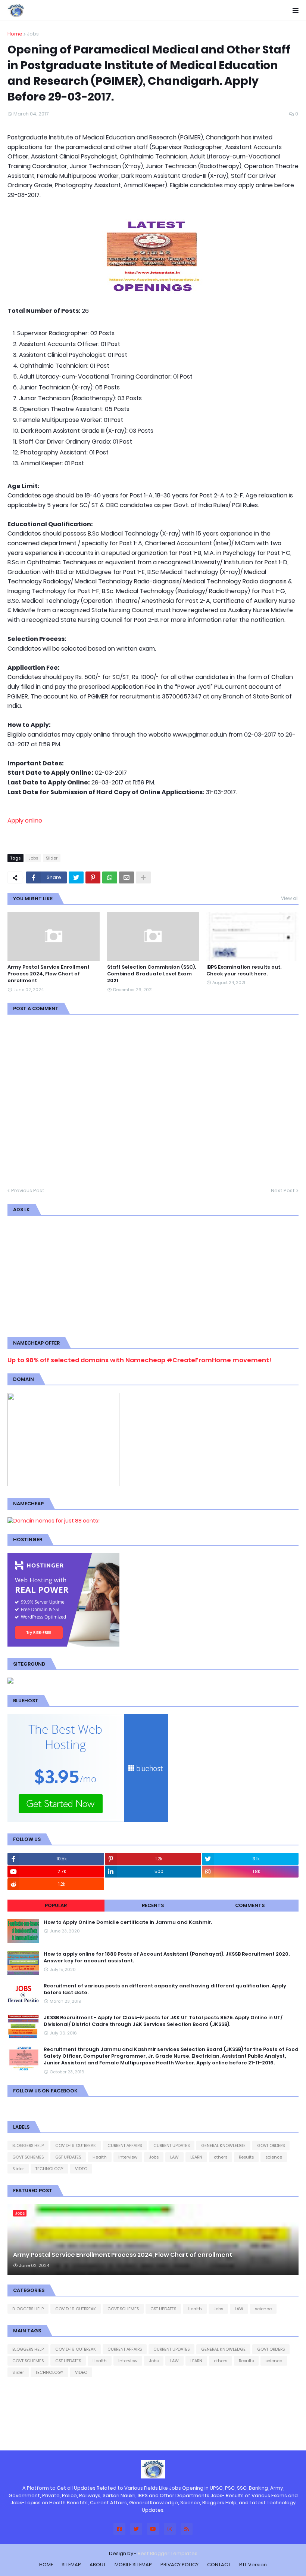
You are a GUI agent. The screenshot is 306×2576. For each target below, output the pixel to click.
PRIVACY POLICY (179, 2565)
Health (100, 2157)
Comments (250, 1905)
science (274, 2157)
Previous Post (28, 1190)
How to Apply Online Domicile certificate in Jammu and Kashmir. (128, 1922)
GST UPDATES (68, 2157)
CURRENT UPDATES (171, 2145)
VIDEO (81, 2169)
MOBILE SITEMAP (133, 2565)
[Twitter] (76, 877)
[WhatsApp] (110, 877)
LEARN (196, 2157)
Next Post (283, 1190)
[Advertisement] (153, 1275)
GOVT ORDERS (271, 2145)
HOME (46, 2565)
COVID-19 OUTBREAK (76, 2145)
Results (246, 2157)
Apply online (25, 820)
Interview (128, 2157)
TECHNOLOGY (49, 2169)
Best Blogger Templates (168, 2553)
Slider (52, 858)
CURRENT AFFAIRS (125, 2145)
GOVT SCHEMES (28, 2157)
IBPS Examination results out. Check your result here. (244, 971)
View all (290, 898)
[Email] (127, 877)
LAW (174, 2157)
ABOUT (98, 2565)
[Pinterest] (93, 877)
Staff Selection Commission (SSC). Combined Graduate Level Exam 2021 (152, 974)
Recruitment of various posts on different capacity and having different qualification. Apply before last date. (165, 1989)
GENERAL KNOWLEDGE (223, 2145)
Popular (56, 1905)
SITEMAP (71, 2565)
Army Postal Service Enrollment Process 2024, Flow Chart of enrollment (49, 974)
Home (15, 34)
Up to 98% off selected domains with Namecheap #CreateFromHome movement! (139, 1360)
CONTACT (219, 2565)
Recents (153, 1905)
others (221, 2157)
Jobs (33, 34)
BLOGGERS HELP (28, 2145)
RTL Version (253, 2565)
